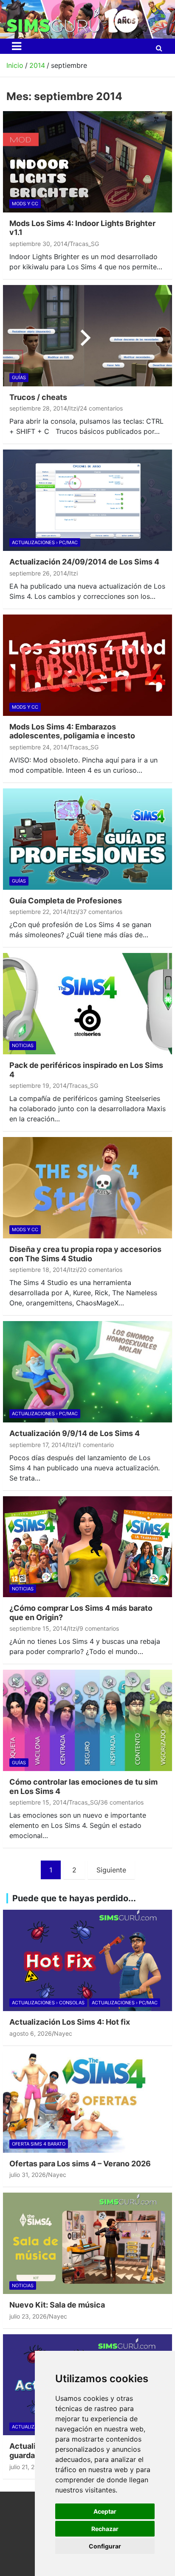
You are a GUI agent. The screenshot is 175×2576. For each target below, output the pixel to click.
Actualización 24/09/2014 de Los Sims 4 (84, 562)
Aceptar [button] (105, 2511)
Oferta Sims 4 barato (39, 2144)
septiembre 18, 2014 (38, 1270)
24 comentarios (101, 408)
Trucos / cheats (38, 397)
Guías (19, 377)
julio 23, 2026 (28, 2316)
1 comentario (96, 1445)
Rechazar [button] (105, 2529)
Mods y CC (25, 204)
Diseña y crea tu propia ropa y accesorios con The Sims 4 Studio (85, 1254)
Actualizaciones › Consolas (48, 2003)
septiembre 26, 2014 (38, 573)
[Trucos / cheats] (87, 335)
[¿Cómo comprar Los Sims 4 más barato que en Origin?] (87, 1547)
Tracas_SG (84, 244)
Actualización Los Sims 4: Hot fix (70, 2022)
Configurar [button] (105, 2546)
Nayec (63, 2033)
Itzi (73, 408)
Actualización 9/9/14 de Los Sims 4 (75, 1433)
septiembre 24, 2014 (38, 747)
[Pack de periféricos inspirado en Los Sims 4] (87, 1003)
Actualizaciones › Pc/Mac (45, 542)
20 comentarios (101, 1270)
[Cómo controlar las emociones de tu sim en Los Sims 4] (87, 1721)
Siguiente (111, 1870)
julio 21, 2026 (27, 2467)
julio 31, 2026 (28, 2175)
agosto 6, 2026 (31, 2033)
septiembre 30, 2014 (38, 244)
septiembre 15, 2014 (38, 1628)
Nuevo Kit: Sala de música (57, 2305)
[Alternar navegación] (17, 46)
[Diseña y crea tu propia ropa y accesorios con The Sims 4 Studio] (87, 1187)
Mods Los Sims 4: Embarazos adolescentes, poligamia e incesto (72, 731)
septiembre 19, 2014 (38, 1085)
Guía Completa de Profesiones (66, 901)
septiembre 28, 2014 (38, 408)
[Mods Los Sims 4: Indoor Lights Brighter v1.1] (87, 162)
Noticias (23, 1045)
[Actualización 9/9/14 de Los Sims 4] (87, 1372)
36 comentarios (122, 1802)
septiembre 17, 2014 (37, 1445)
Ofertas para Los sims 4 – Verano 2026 (80, 2164)
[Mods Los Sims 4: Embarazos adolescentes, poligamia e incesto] (87, 665)
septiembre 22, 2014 (38, 912)
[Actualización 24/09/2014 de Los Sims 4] (87, 500)
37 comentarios (101, 912)
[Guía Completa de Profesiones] (87, 839)
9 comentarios (99, 1628)
